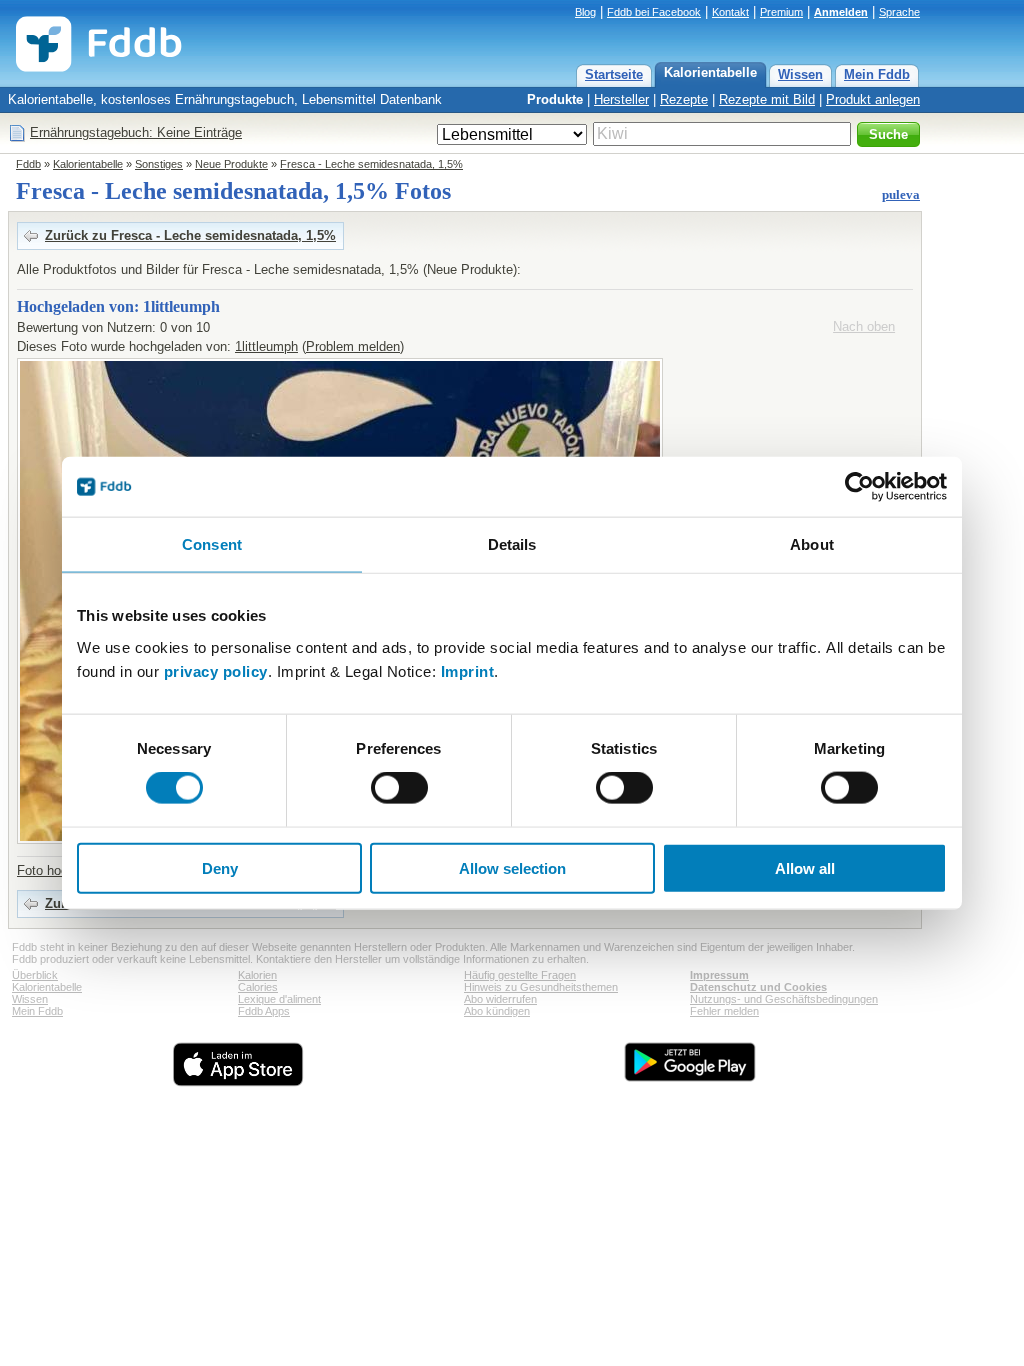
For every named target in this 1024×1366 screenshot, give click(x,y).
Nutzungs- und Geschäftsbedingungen (784, 999)
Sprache (899, 12)
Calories (258, 987)
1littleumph (266, 346)
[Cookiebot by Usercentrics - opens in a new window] (859, 487)
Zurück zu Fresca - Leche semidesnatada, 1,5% (190, 235)
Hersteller (621, 99)
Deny (220, 867)
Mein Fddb (877, 74)
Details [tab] (512, 544)
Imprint (468, 670)
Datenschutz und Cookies (758, 987)
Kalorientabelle (710, 72)
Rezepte (684, 99)
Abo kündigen (497, 1011)
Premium (781, 12)
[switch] (399, 788)
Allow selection (512, 867)
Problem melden (353, 346)
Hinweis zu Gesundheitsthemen (541, 987)
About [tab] (812, 544)
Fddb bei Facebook (654, 12)
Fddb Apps (264, 1011)
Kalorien (257, 975)
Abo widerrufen (500, 999)
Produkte (555, 99)
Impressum (719, 975)
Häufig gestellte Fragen (520, 975)
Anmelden (841, 12)
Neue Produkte (231, 164)
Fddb (28, 164)
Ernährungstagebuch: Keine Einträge (136, 132)
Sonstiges (159, 164)
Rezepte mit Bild (767, 99)
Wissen (800, 74)
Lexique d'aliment (279, 999)
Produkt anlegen (873, 99)
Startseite (614, 74)
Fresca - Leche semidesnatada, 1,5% (371, 164)
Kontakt (730, 12)
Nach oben (864, 326)
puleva (901, 194)
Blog (585, 12)
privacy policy (216, 670)
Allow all (805, 867)
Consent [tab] (212, 544)
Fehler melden (724, 1011)
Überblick (35, 975)
